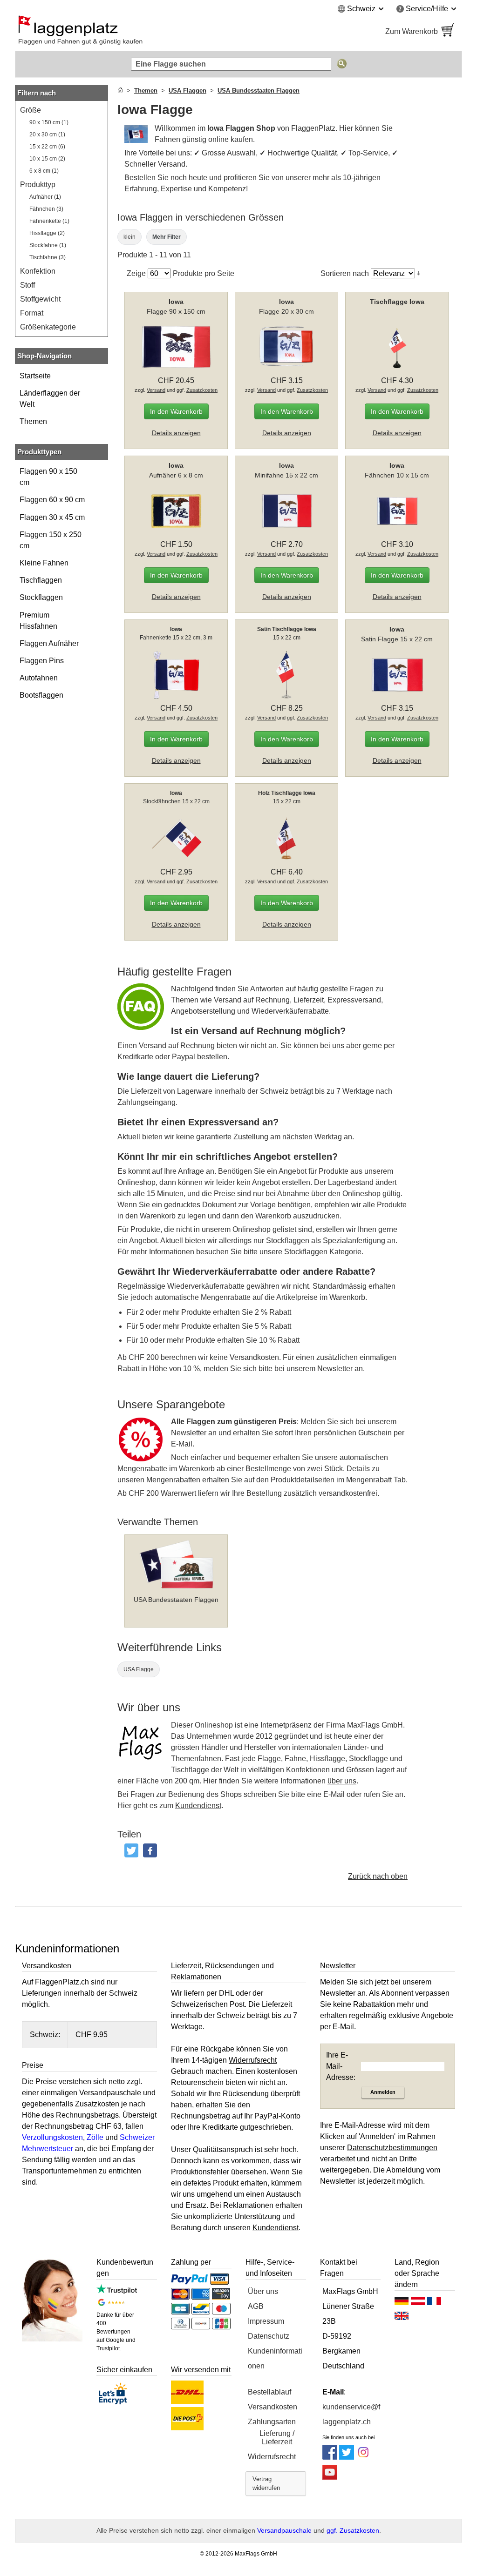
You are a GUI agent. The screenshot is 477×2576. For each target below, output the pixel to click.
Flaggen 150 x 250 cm (51, 540)
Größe (31, 110)
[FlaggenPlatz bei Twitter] (347, 2457)
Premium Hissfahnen (38, 621)
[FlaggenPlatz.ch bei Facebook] (330, 2457)
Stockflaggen (41, 597)
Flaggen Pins (42, 661)
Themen (33, 421)
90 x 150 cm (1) (49, 122)
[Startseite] (120, 91)
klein (129, 237)
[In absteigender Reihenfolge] (419, 273)
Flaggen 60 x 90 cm (52, 500)
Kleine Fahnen (44, 563)
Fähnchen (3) (46, 209)
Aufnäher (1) (45, 197)
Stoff (27, 285)
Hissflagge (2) (47, 233)
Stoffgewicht (40, 299)
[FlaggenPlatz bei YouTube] (330, 2477)
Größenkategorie (48, 327)
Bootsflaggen (41, 695)
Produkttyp (38, 185)
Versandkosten (273, 2407)
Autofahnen (39, 678)
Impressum (266, 2321)
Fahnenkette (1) (49, 221)
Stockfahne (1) (48, 245)
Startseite (35, 376)
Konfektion (38, 271)
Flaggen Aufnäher (49, 643)
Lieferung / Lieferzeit (277, 2438)
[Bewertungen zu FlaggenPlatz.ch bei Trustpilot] (117, 2291)
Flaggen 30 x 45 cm (52, 517)
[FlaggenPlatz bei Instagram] (363, 2457)
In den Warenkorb (176, 411)
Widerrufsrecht (272, 2457)
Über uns (263, 2291)
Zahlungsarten (272, 2422)
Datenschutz (269, 2336)
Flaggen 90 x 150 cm (48, 477)
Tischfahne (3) (48, 257)
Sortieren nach (345, 273)
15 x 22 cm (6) (47, 147)
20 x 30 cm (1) (47, 135)
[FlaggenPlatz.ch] (122, 32)
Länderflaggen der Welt (50, 399)
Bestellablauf (269, 2392)
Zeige (136, 273)
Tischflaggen (41, 580)
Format (32, 313)
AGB (256, 2306)
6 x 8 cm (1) (44, 171)
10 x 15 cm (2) (47, 159)
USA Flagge (139, 1669)
